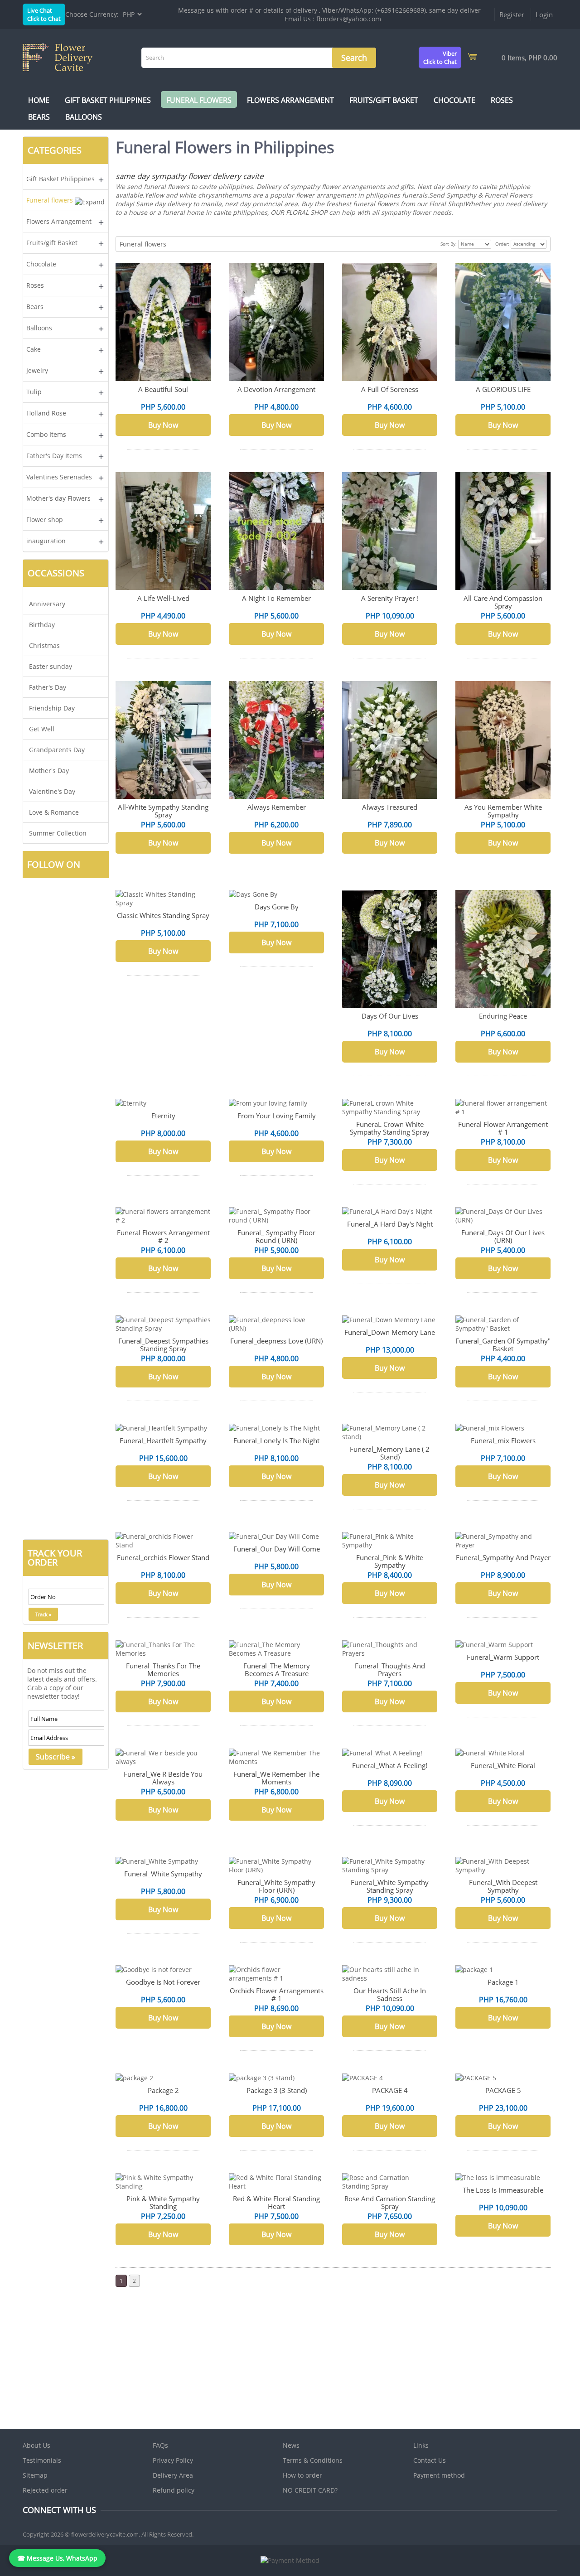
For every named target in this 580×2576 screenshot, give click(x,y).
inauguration (46, 541)
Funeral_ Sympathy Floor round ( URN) (276, 1236)
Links (421, 2445)
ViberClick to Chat (440, 58)
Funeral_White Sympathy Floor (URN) (276, 1886)
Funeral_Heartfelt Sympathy (163, 1440)
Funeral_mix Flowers (503, 1440)
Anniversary (47, 604)
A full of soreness (390, 389)
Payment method (439, 2475)
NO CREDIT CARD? (310, 2490)
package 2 (163, 2090)
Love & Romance (54, 812)
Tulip (34, 392)
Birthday (42, 625)
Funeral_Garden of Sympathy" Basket (503, 1345)
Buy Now (163, 425)
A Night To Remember (276, 598)
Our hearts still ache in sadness (390, 1994)
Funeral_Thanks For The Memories (163, 1670)
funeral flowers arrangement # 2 (163, 1236)
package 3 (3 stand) (277, 2090)
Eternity (163, 1116)
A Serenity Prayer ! (390, 598)
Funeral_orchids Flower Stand (163, 1557)
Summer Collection (58, 833)
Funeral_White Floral (503, 1765)
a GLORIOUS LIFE (503, 389)
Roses (502, 100)
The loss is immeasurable (503, 2190)
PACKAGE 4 (390, 2090)
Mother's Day (49, 771)
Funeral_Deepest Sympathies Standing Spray (163, 1345)
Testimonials (42, 2460)
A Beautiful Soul (163, 389)
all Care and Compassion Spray (503, 602)
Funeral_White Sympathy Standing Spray (390, 1886)
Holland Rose (46, 413)
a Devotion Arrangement (276, 389)
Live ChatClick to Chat (44, 14)
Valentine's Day (52, 791)
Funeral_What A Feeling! (390, 1765)
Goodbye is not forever (163, 1982)
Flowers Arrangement (290, 100)
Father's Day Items (54, 456)
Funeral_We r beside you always (163, 1778)
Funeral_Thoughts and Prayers (390, 1670)
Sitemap (35, 2475)
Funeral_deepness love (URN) (276, 1341)
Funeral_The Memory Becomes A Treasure (277, 1670)
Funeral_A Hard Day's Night (390, 1224)
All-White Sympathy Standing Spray (163, 811)
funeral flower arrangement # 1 (503, 1128)
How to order (302, 2475)
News (291, 2445)
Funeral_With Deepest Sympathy (503, 1886)
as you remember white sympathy (503, 811)
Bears (39, 117)
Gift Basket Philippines (108, 100)
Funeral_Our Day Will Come (277, 1549)
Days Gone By (277, 907)
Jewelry (37, 370)
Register (512, 14)
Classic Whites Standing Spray (163, 915)
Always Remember (277, 807)
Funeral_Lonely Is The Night (276, 1440)
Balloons (84, 117)
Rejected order (45, 2490)
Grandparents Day (57, 750)
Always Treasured (390, 807)
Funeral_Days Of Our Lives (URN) (503, 1236)
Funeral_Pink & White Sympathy (390, 1561)
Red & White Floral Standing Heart (276, 2202)
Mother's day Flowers (58, 498)
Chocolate (454, 100)
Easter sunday (51, 666)
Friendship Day (52, 708)
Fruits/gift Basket (384, 100)
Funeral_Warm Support (503, 1657)
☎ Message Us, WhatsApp (57, 2558)
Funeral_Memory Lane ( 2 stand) (390, 1453)
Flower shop (45, 520)
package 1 (503, 1982)
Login (544, 14)
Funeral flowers (199, 100)
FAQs (160, 2445)
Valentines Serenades (59, 477)
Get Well (42, 729)
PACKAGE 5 (503, 2090)
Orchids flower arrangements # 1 (277, 1994)
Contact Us (430, 2460)
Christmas (44, 645)
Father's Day (48, 687)
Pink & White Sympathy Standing (163, 2202)
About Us (36, 2445)
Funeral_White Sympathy (163, 1874)
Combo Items (46, 434)
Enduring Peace (503, 1016)
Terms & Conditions (313, 2460)
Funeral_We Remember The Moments (276, 1778)
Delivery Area (173, 2475)
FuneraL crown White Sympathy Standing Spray (390, 1128)
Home (39, 100)
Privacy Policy (173, 2460)
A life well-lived (163, 598)
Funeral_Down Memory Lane (390, 1332)
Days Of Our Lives (390, 1016)
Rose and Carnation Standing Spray (390, 2202)
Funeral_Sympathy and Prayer (503, 1557)
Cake (34, 349)
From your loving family (277, 1116)
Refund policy (174, 2490)
